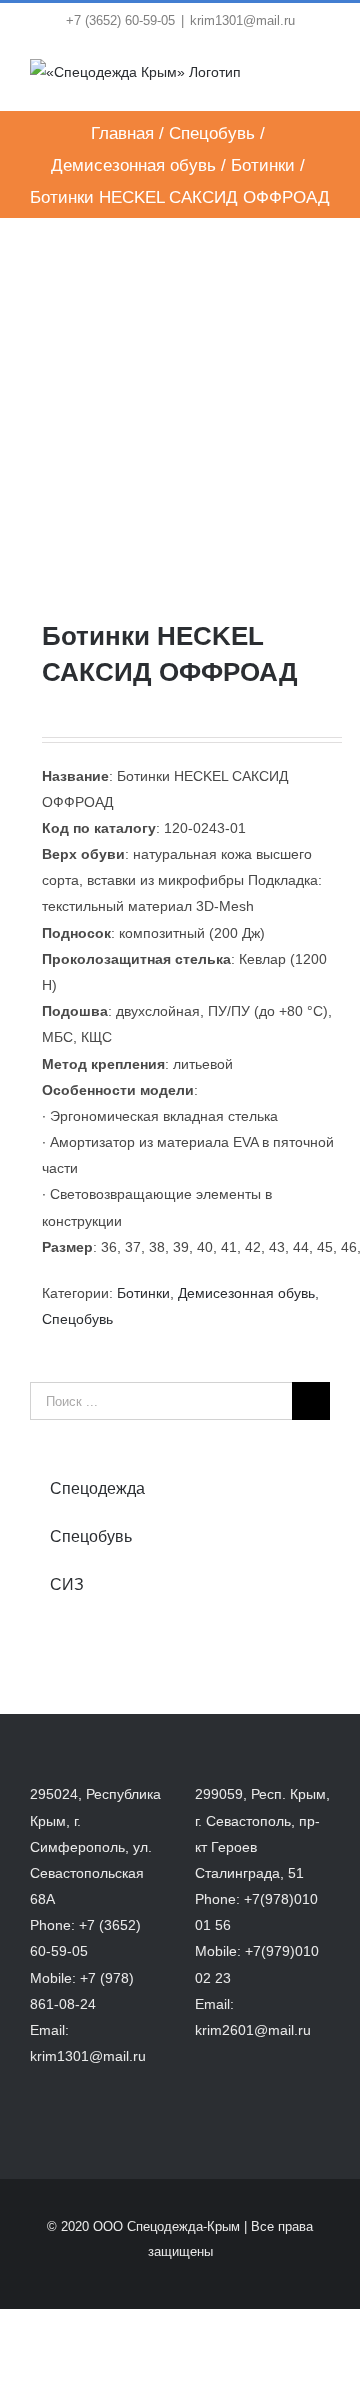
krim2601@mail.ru (253, 2030)
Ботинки (143, 1293)
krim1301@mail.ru (242, 20)
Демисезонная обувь (246, 1293)
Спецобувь (77, 1319)
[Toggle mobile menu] (322, 79)
